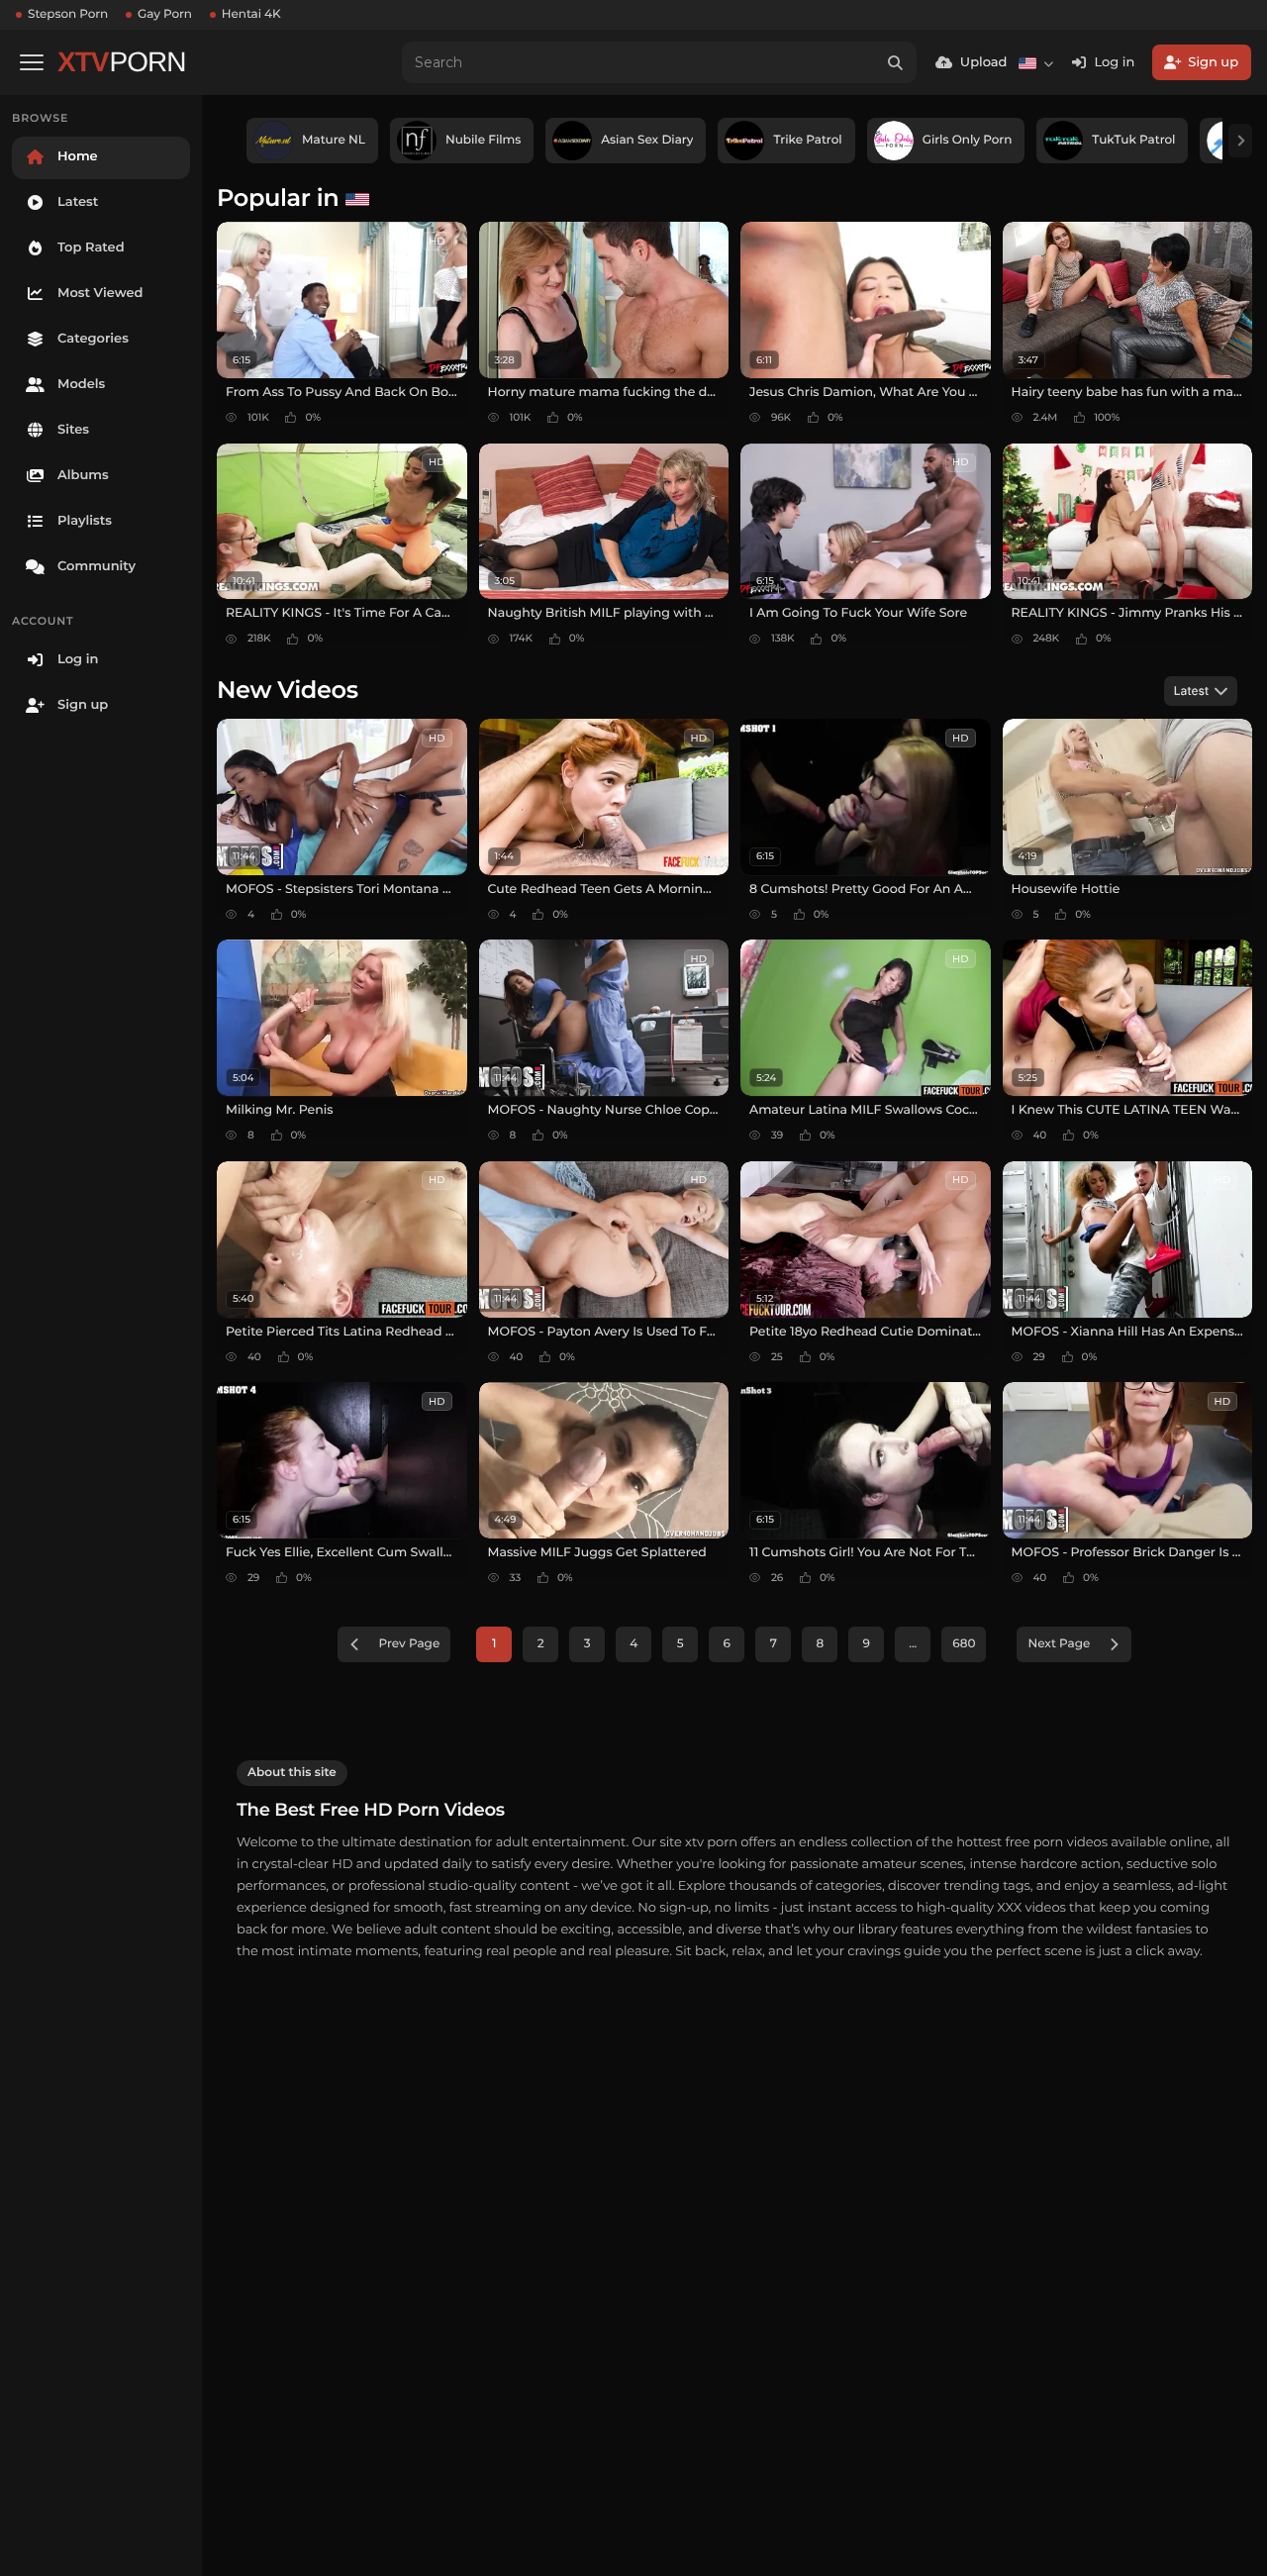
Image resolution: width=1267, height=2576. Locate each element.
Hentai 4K (251, 14)
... (913, 1644)
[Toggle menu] (32, 62)
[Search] (896, 62)
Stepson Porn (68, 14)
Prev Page (410, 1644)
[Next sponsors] (1240, 141)
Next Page (1059, 1644)
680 (964, 1644)
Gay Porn (165, 14)
